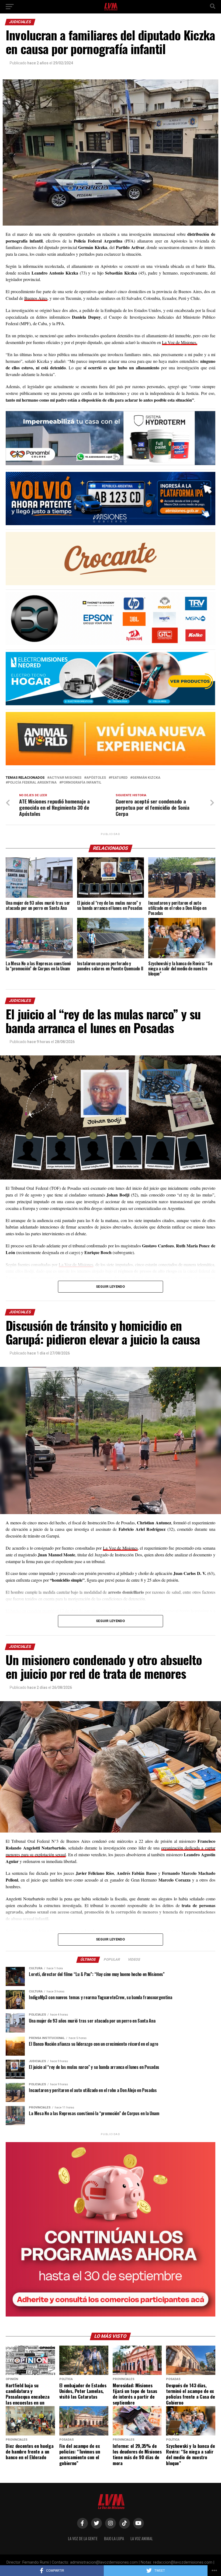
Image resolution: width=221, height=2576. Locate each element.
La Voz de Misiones (120, 1548)
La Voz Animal (142, 2538)
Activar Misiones (65, 778)
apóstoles (96, 778)
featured (119, 778)
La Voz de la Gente (83, 2538)
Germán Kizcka (146, 778)
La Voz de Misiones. (180, 342)
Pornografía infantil (81, 783)
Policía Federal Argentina (32, 783)
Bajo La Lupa (114, 2538)
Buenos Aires (36, 298)
